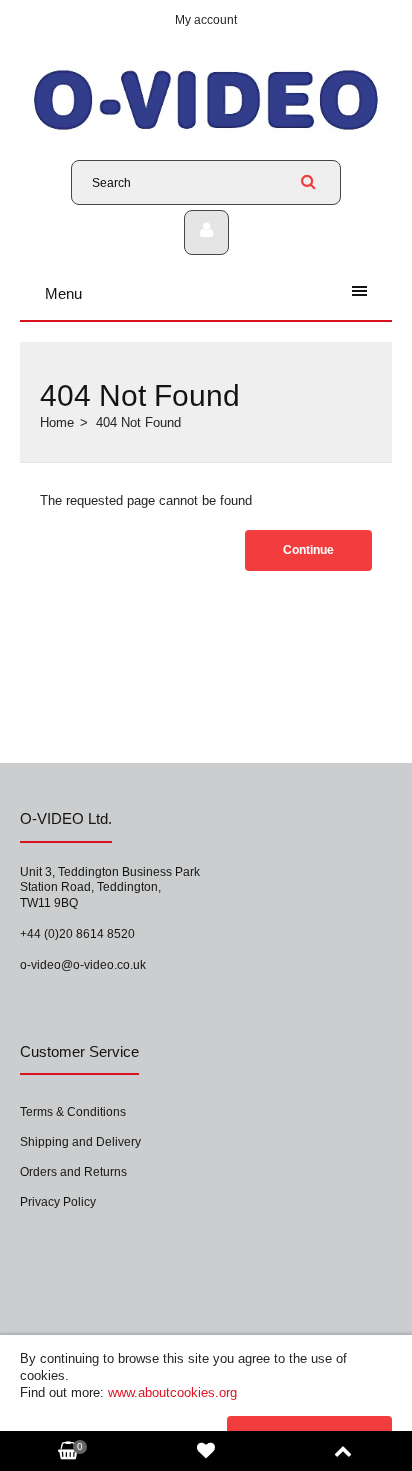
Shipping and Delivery (80, 1142)
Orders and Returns (73, 1172)
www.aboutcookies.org (172, 1392)
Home (57, 422)
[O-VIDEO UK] (206, 129)
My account (206, 20)
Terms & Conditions (73, 1112)
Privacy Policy (58, 1202)
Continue (308, 550)
